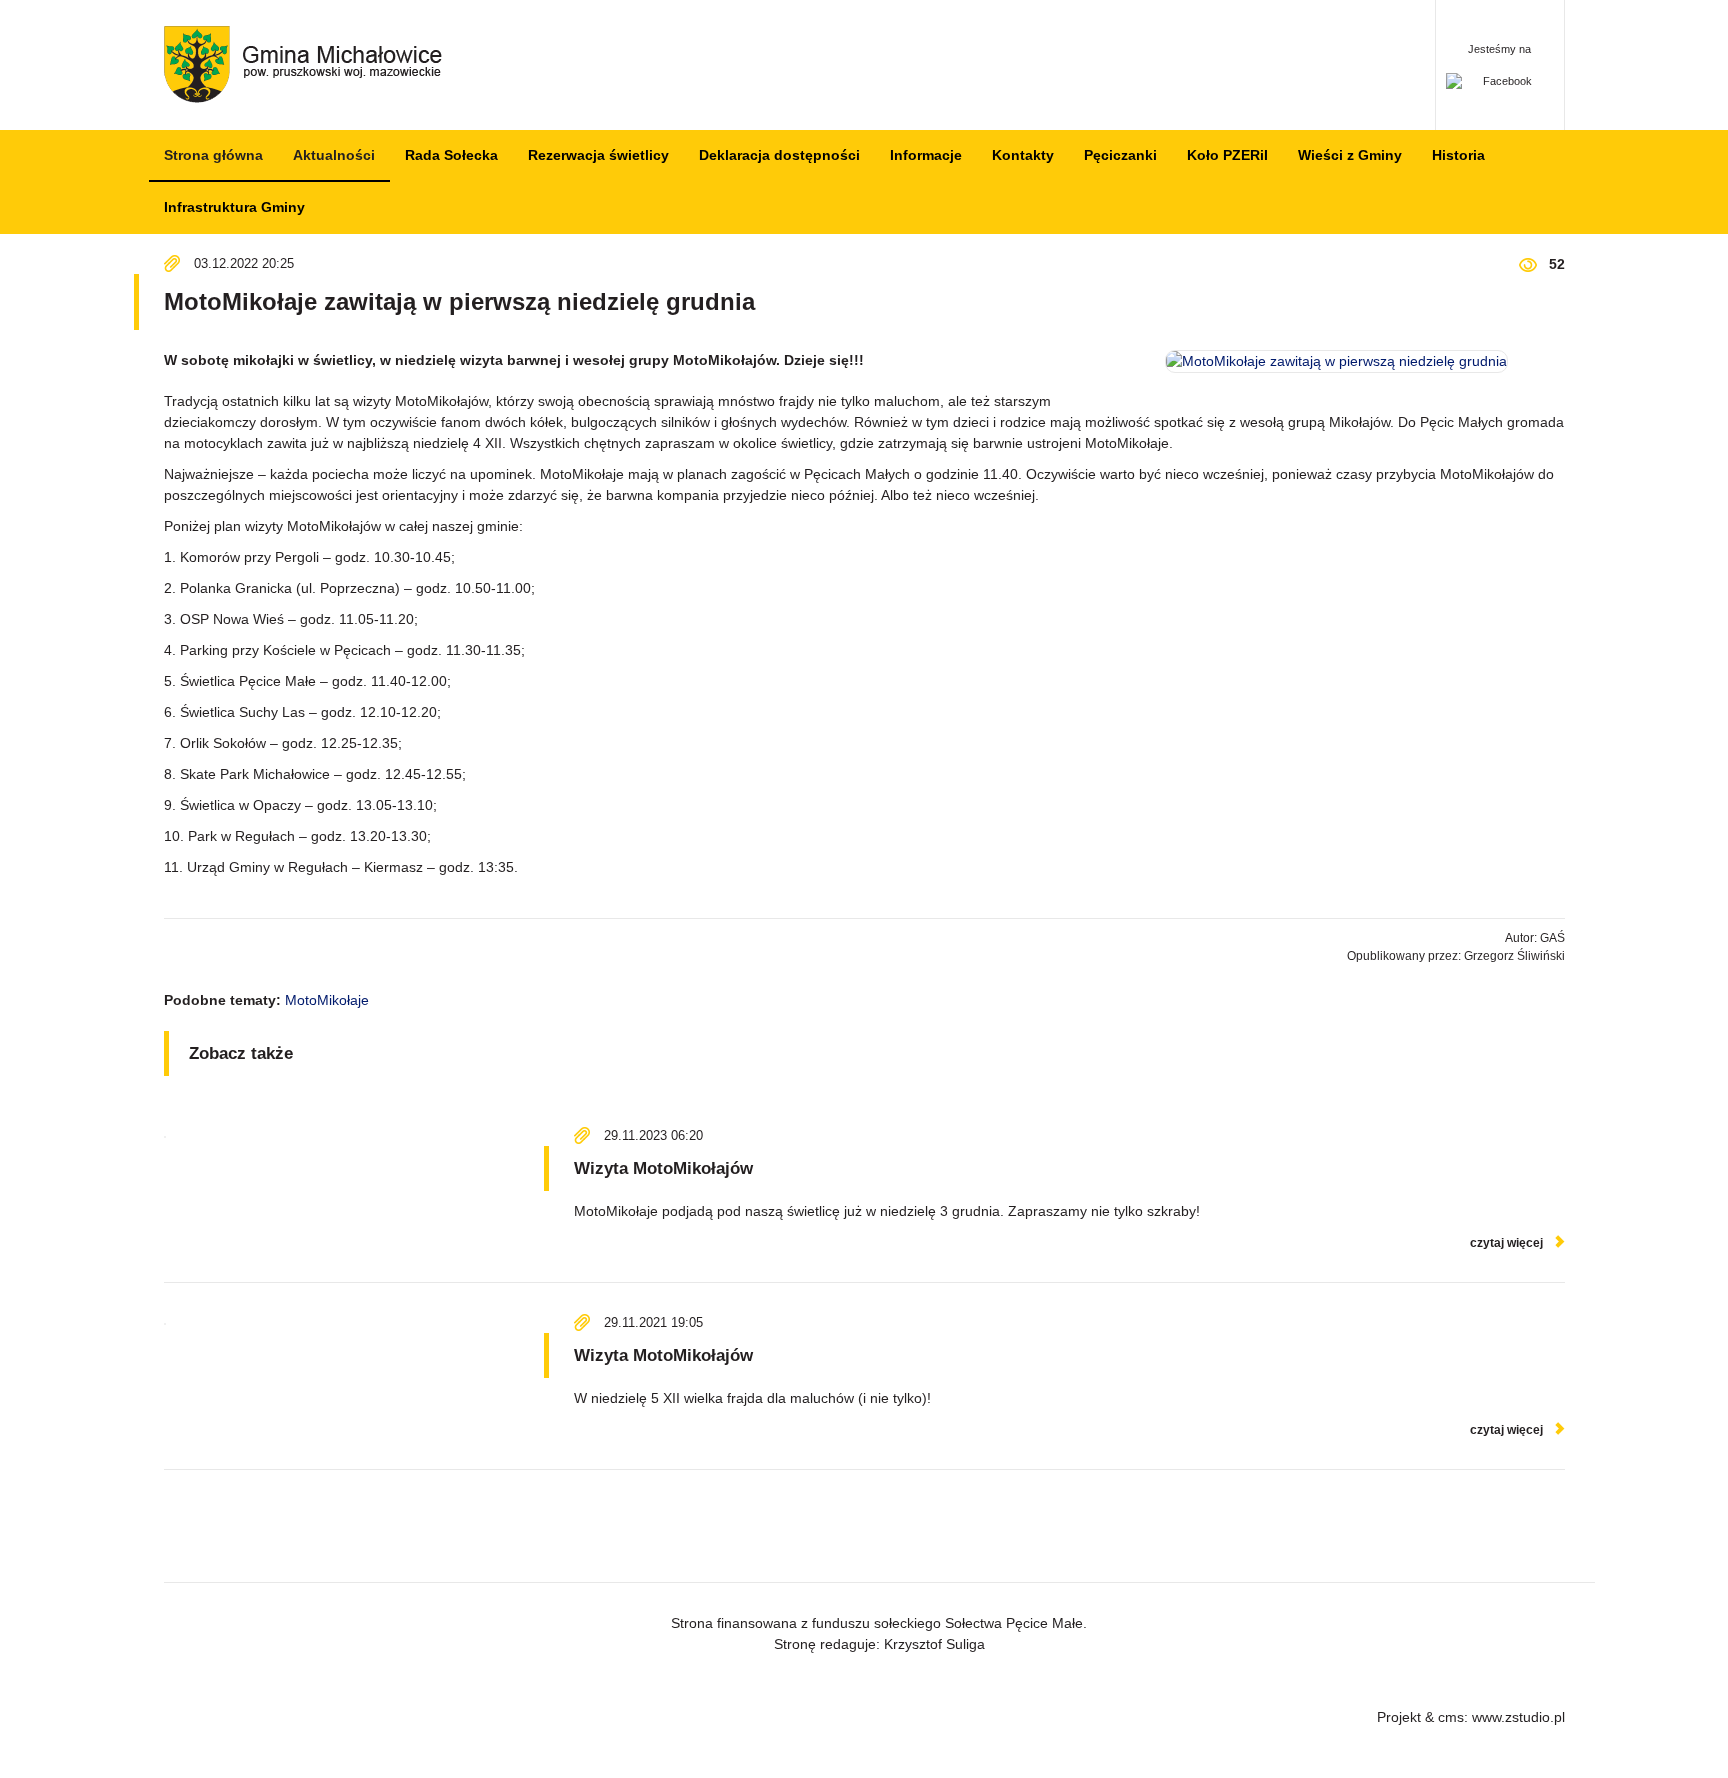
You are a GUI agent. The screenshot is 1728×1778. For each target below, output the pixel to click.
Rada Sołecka (451, 155)
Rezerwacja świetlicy (598, 155)
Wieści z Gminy (1350, 155)
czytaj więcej (1506, 1243)
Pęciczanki (1120, 155)
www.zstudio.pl (1518, 1717)
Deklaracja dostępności (779, 155)
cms (1451, 1717)
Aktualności (334, 155)
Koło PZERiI (1227, 155)
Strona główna (213, 155)
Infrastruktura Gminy (234, 207)
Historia (1458, 155)
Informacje (926, 155)
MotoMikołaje (327, 1000)
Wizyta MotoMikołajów (663, 1168)
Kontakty (1023, 155)
